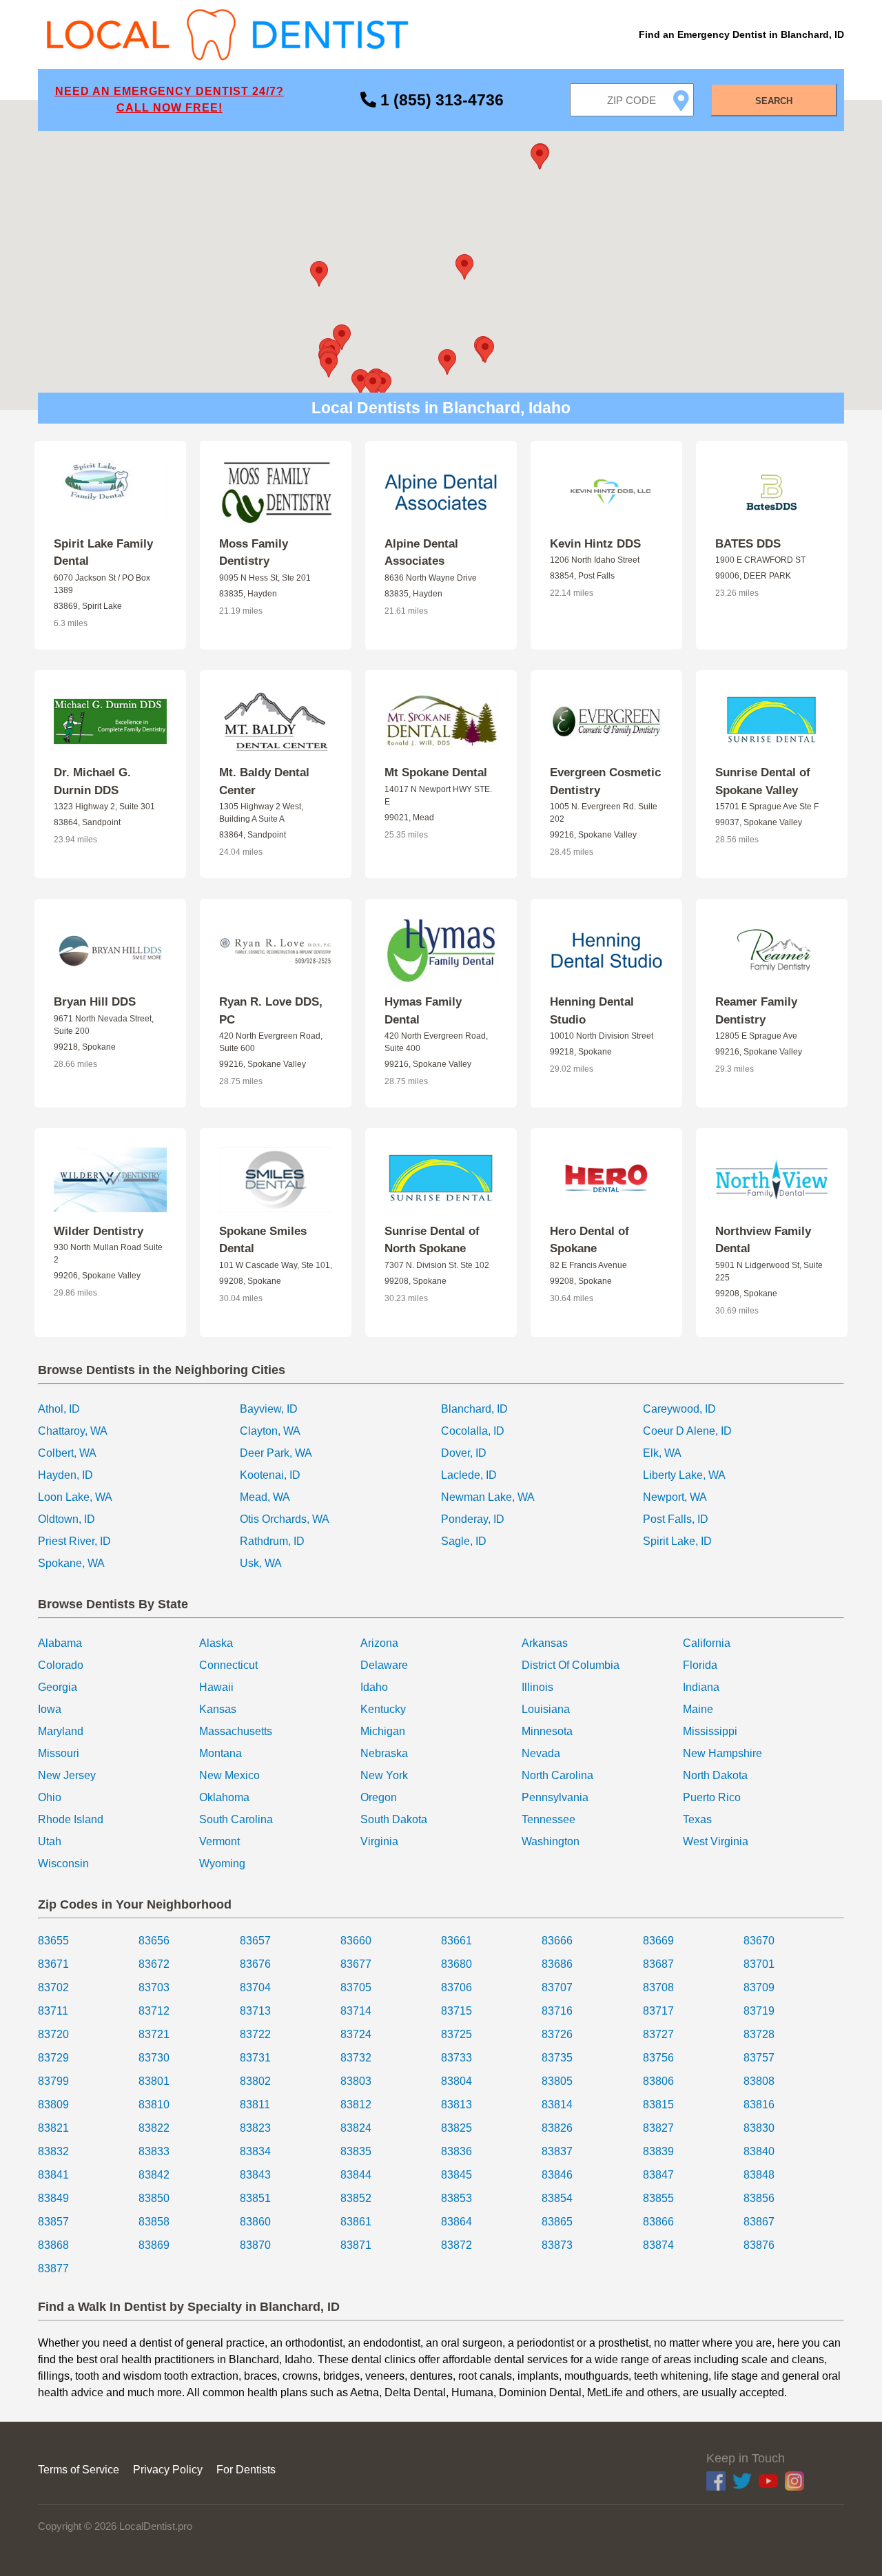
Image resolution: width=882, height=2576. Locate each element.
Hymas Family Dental (423, 1011)
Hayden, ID (65, 1475)
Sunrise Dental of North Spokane (432, 1240)
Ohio (50, 1797)
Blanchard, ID (474, 1409)
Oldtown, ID (66, 1519)
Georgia (58, 1687)
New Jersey (67, 1775)
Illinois (537, 1687)
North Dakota (715, 1775)
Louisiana (546, 1709)
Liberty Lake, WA (684, 1475)
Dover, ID (464, 1453)
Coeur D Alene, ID (687, 1431)
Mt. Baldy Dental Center (264, 781)
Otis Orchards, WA (285, 1519)
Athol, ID (59, 1409)
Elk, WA (662, 1453)
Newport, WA (675, 1497)
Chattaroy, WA (73, 1431)
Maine (698, 1709)
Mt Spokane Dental (436, 772)
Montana (220, 1753)
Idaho (374, 1687)
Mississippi (710, 1731)
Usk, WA (261, 1563)
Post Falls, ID (676, 1519)
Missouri (59, 1753)
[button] (464, 267)
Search (774, 101)
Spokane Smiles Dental (263, 1240)
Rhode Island (71, 1819)
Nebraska (384, 1753)
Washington (551, 1841)
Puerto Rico (712, 1797)
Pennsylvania (555, 1797)
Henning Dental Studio (592, 1011)
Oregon (379, 1797)
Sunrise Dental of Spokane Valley (763, 781)
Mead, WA (265, 1497)
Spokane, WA (71, 1563)
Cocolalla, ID (473, 1431)
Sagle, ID (464, 1541)
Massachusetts (236, 1731)
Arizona (379, 1643)
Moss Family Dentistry (254, 553)
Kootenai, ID (270, 1475)
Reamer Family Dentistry (756, 1011)
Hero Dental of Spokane (589, 1240)
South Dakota (394, 1819)
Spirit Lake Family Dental (103, 553)
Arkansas (545, 1643)
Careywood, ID (679, 1409)
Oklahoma (224, 1797)
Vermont (219, 1841)
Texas (697, 1819)
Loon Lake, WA (75, 1497)
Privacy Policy (168, 2470)
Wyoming (222, 1863)
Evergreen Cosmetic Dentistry (605, 781)
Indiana (701, 1687)
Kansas (218, 1709)
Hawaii (216, 1687)
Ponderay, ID (473, 1519)
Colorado (61, 1665)
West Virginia (716, 1841)
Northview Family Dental (763, 1240)
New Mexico (229, 1775)
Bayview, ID (269, 1409)
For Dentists (246, 2470)
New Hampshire (722, 1753)
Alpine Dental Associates (421, 553)
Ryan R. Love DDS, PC (271, 1011)
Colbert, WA (67, 1453)
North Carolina (557, 1775)
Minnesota (547, 1731)
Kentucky (383, 1709)
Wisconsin (63, 1863)
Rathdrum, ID (272, 1541)
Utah (50, 1841)
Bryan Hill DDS (95, 1002)
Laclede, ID (469, 1475)
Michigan (383, 1731)
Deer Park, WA (276, 1453)
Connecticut (228, 1665)
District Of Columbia (571, 1665)
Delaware (384, 1665)
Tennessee (548, 1819)
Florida (700, 1665)
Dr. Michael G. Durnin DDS (92, 781)
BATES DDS (748, 544)
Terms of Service (79, 2470)
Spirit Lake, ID (677, 1541)
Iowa (50, 1709)
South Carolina (236, 1819)
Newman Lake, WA (488, 1497)
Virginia (379, 1841)
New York (384, 1775)
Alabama (60, 1643)
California (707, 1643)
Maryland (61, 1731)
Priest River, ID (74, 1541)
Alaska (216, 1643)
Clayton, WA (270, 1431)
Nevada (541, 1753)
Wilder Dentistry (99, 1231)
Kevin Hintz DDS (595, 544)
